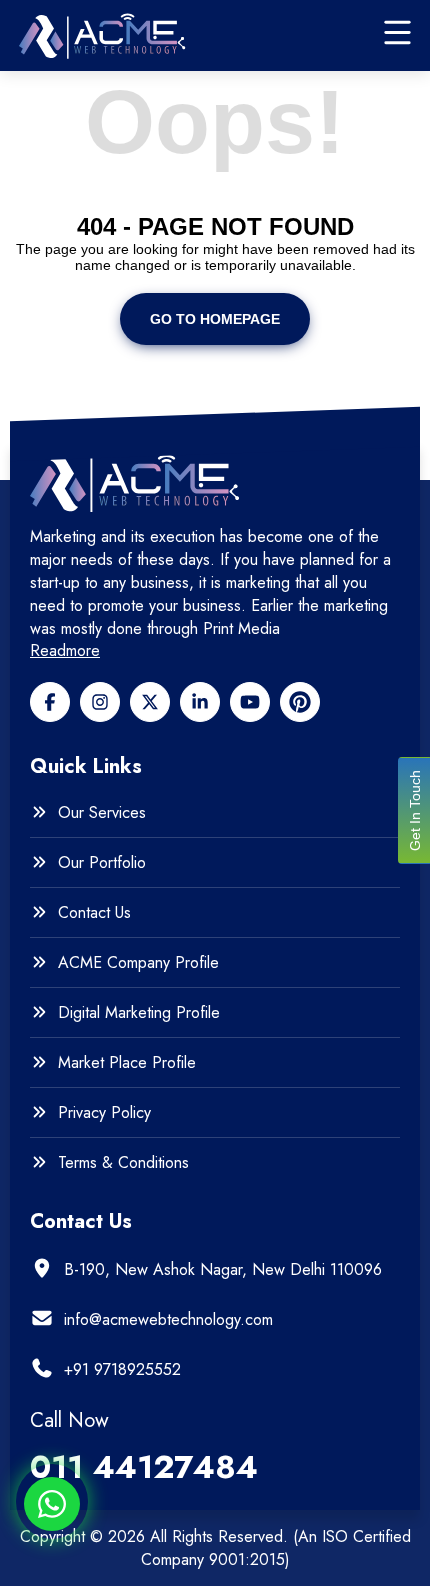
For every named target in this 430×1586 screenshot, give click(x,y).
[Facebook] (50, 702)
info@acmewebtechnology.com (168, 1319)
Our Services (102, 813)
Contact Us (94, 913)
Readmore (65, 651)
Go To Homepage (215, 319)
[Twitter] (150, 702)
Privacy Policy (104, 1113)
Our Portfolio (102, 863)
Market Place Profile (127, 1063)
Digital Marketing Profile (139, 1013)
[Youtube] (250, 702)
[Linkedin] (200, 702)
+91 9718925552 (122, 1369)
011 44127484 (144, 1467)
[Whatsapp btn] (52, 1504)
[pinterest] (300, 702)
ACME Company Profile (138, 963)
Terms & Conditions (123, 1163)
